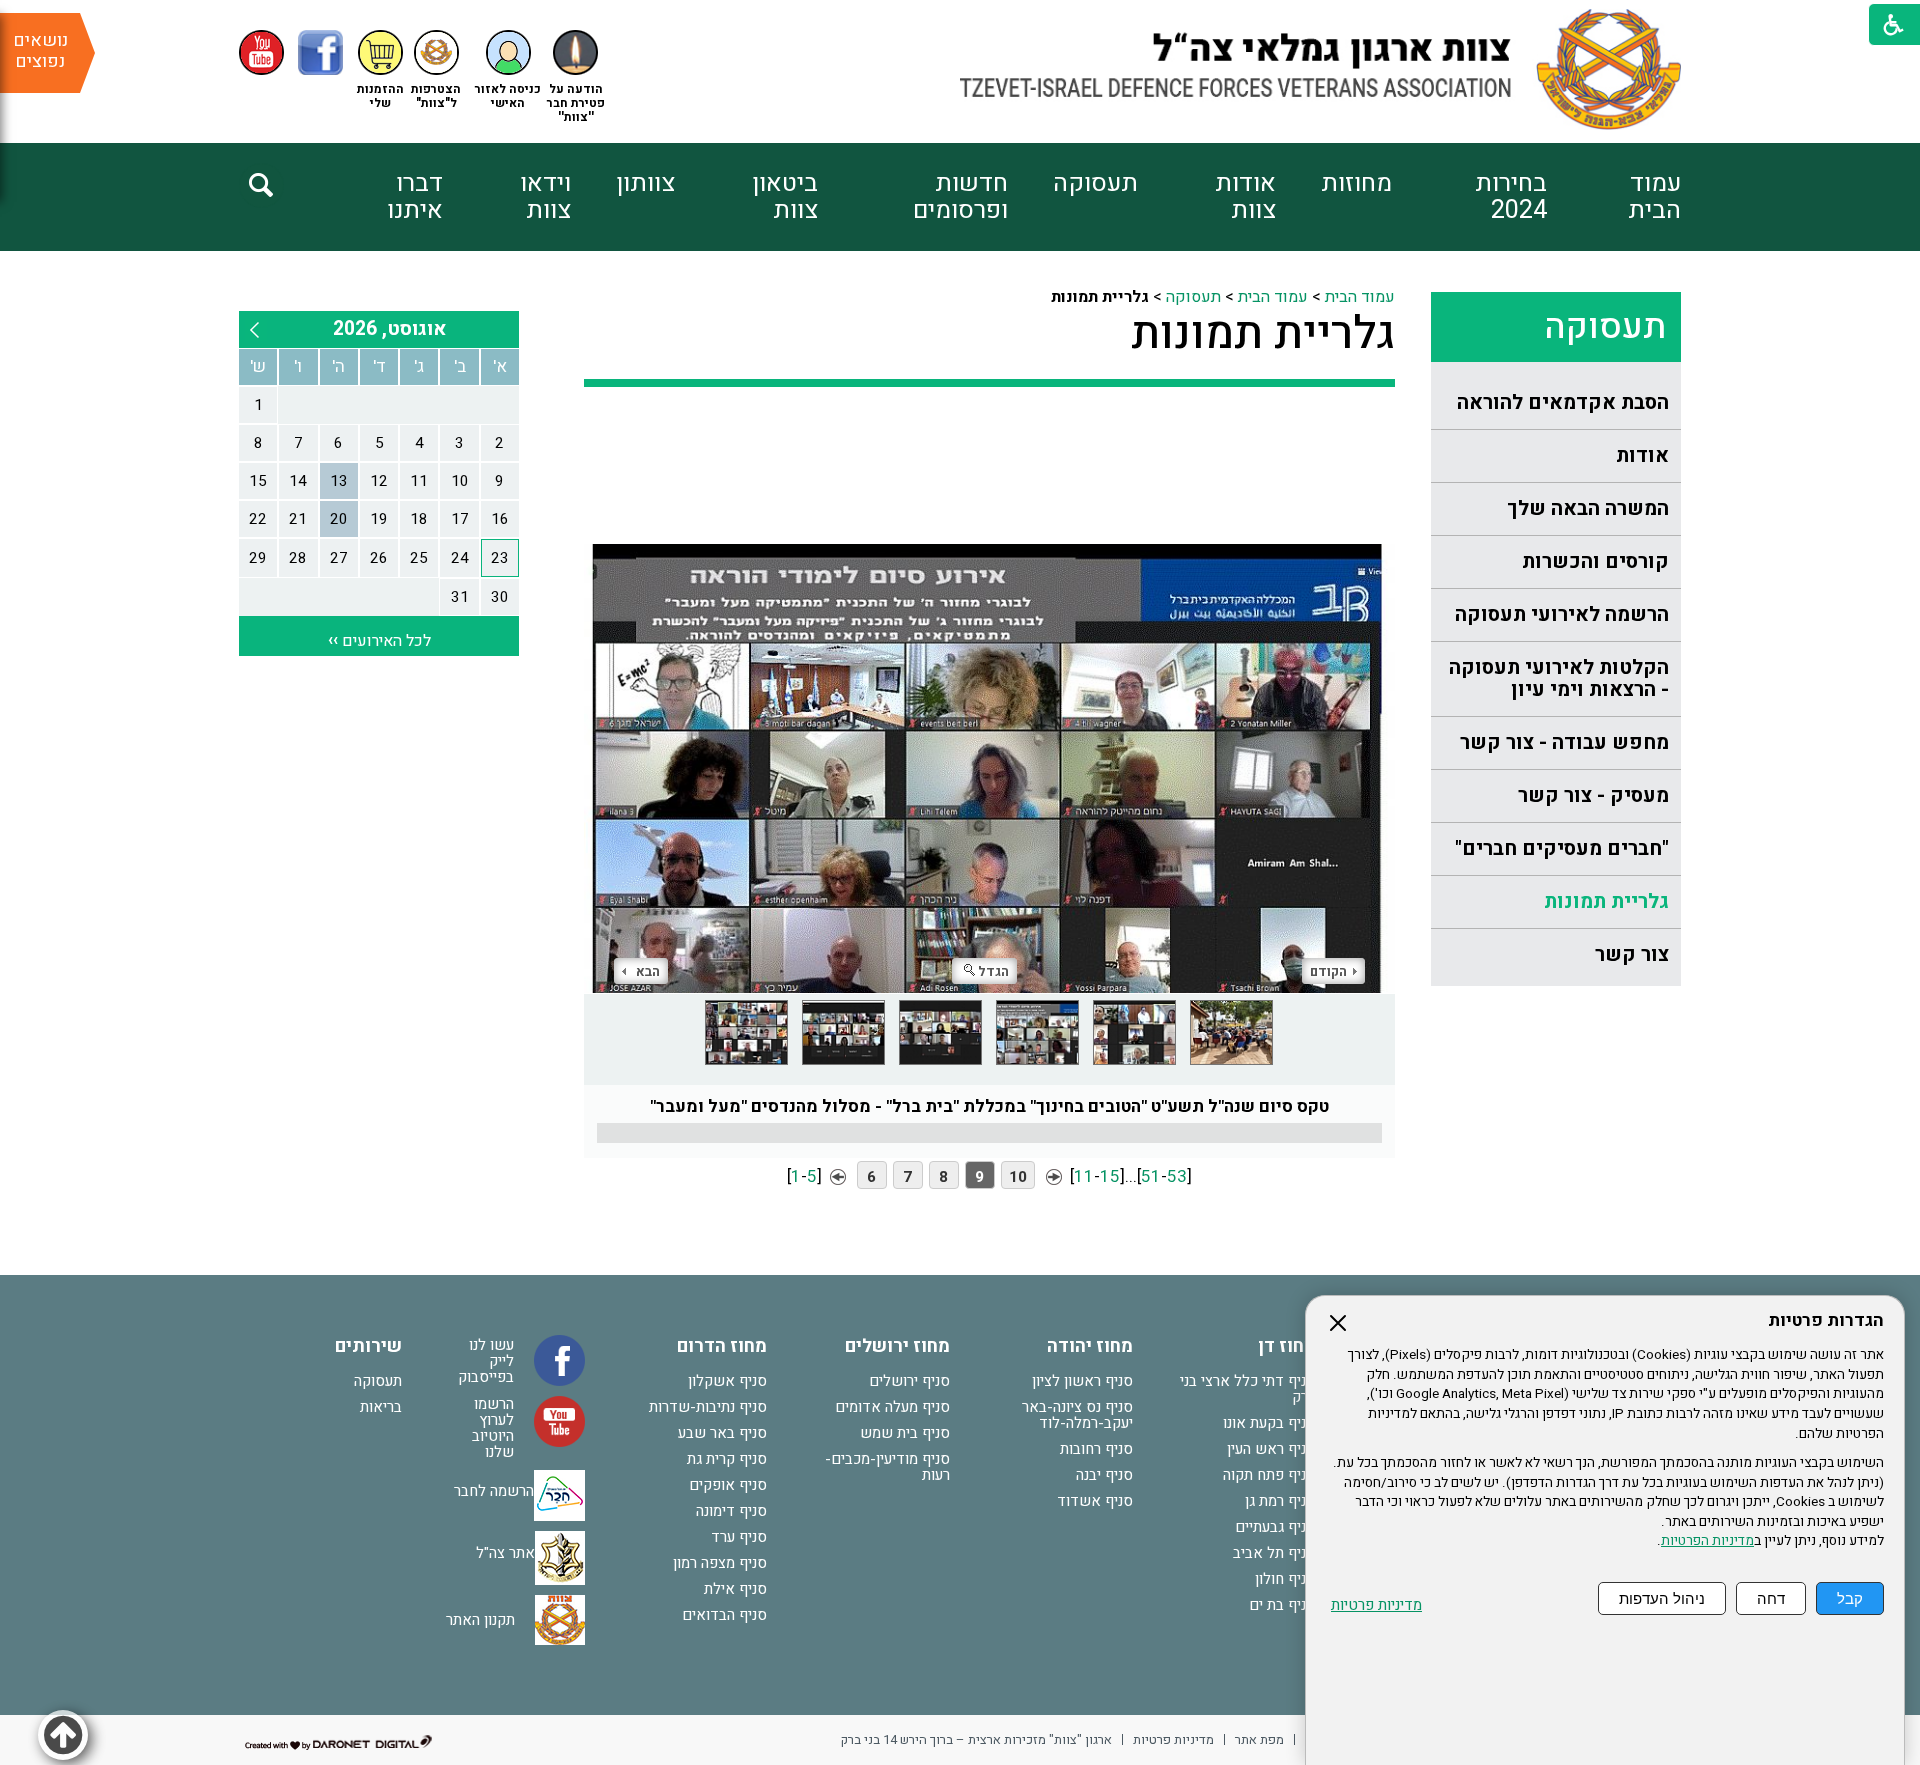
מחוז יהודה (1090, 1346)
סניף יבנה (1104, 1475)
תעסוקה (1095, 183)
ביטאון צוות (785, 197)
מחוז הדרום (722, 1346)
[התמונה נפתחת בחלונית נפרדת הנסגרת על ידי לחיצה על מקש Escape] (989, 705)
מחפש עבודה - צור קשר (1564, 742)
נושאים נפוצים (40, 51)
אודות (1642, 455)
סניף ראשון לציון (1082, 1381)
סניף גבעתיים (1275, 1527)
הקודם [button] (1328, 971)
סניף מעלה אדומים (892, 1407)
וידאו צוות (545, 197)
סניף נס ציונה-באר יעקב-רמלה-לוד (1077, 1415)
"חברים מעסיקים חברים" (1562, 848)
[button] (508, 70)
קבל (1850, 1598)
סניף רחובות (1096, 1449)
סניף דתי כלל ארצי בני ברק (1248, 1389)
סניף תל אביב (1274, 1553)
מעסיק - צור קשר (1593, 795)
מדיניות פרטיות (1376, 1605)
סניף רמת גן (1280, 1501)
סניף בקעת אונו (1269, 1423)
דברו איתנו (415, 197)
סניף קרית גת (727, 1459)
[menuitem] (1614, 197)
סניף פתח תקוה (1269, 1475)
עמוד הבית (1654, 197)
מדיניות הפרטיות (1707, 1541)
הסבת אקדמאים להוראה (1563, 402)
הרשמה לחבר (494, 1491)
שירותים (368, 1346)
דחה (1771, 1598)
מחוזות (1356, 183)
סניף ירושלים (909, 1381)
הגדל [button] (993, 971)
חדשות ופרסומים (960, 197)
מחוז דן (1287, 1346)
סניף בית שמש (905, 1433)
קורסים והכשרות (1595, 561)
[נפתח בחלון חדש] (261, 52)
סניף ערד (739, 1537)
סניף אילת (735, 1589)
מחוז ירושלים (897, 1346)
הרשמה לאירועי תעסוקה (1562, 614)
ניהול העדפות (1662, 1598)
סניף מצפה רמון (720, 1563)
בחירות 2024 (1511, 197)
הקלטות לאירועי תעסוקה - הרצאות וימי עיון (1559, 678)
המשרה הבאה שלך (1588, 508)
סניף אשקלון (727, 1381)
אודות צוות (1245, 197)
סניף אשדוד (1095, 1501)
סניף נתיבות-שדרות (708, 1407)
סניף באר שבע (722, 1433)
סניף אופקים (728, 1485)
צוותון (645, 183)
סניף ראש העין (1271, 1449)
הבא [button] (648, 971)
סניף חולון (1285, 1579)
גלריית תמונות (1606, 901)
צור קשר (1632, 954)
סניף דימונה (731, 1511)
